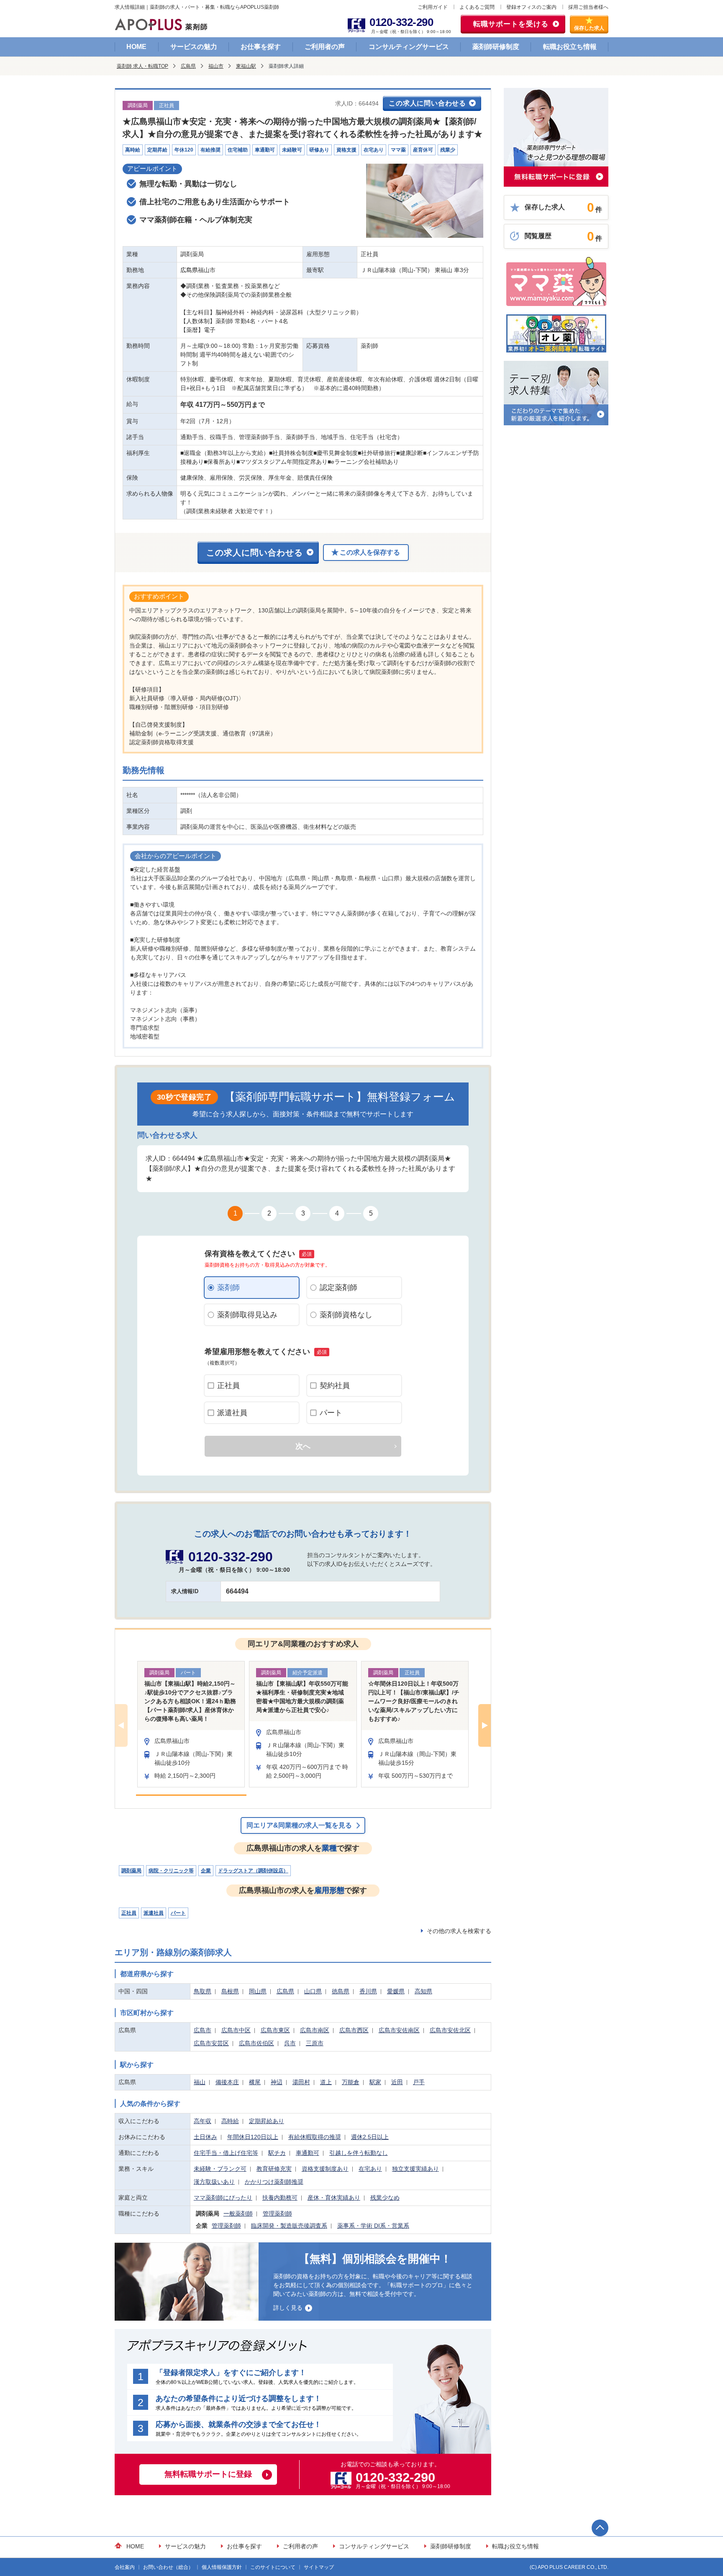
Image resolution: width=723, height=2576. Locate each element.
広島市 (203, 2030)
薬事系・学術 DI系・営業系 (373, 2226)
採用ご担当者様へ (588, 7)
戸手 (419, 2082)
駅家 (375, 2082)
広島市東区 (275, 2030)
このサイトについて (273, 2567)
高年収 (203, 2121)
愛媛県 (396, 1991)
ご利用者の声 (325, 47)
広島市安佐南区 (399, 2030)
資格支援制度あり (325, 2169)
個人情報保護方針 (222, 2567)
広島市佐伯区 (256, 2043)
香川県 (368, 1991)
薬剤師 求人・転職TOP (142, 66)
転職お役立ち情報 (570, 47)
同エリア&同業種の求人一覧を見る (299, 1825)
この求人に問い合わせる (427, 103)
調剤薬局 (131, 1871)
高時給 (230, 2121)
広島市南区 (315, 2030)
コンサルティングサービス (409, 47)
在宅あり (370, 2169)
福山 (200, 2082)
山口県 (313, 1991)
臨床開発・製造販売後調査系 (289, 2226)
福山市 (216, 66)
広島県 (188, 66)
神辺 (277, 2082)
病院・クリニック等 (171, 1871)
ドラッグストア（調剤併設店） (253, 1871)
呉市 (290, 2043)
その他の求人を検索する (459, 1931)
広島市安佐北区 (450, 2030)
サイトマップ (319, 2567)
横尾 (255, 2082)
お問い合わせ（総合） (168, 2567)
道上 (326, 2082)
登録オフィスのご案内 (531, 7)
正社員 (228, 1386)
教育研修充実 (274, 2169)
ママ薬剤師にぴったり (223, 2198)
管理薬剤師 (277, 2214)
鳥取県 (203, 1991)
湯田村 (301, 2082)
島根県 (230, 1991)
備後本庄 (227, 2082)
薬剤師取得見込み (247, 1315)
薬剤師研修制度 (496, 47)
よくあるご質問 (477, 7)
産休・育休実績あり (334, 2198)
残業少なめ (385, 2198)
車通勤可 (308, 2153)
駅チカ (277, 2153)
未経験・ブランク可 (220, 2169)
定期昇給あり (267, 2121)
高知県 (423, 1991)
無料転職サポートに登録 (208, 2474)
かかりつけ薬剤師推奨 (274, 2182)
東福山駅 (246, 66)
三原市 (315, 2043)
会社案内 (125, 2567)
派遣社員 (232, 1413)
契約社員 (335, 1386)
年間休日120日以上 (253, 2137)
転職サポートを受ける (511, 24)
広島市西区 (354, 2030)
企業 (206, 1871)
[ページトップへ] (600, 2528)
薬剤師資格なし (346, 1315)
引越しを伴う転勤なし (359, 2153)
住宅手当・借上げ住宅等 (226, 2153)
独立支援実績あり (415, 2169)
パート (331, 1413)
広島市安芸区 (211, 2043)
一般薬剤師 (238, 2214)
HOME (136, 47)
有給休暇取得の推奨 (315, 2137)
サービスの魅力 (194, 47)
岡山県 (258, 1991)
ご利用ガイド (433, 7)
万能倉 (351, 2082)
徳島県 (341, 1991)
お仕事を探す (261, 47)
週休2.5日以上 (370, 2137)
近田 (397, 2082)
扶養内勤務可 (280, 2198)
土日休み (205, 2137)
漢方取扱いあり (214, 2182)
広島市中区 (236, 2030)
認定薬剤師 (338, 1288)
